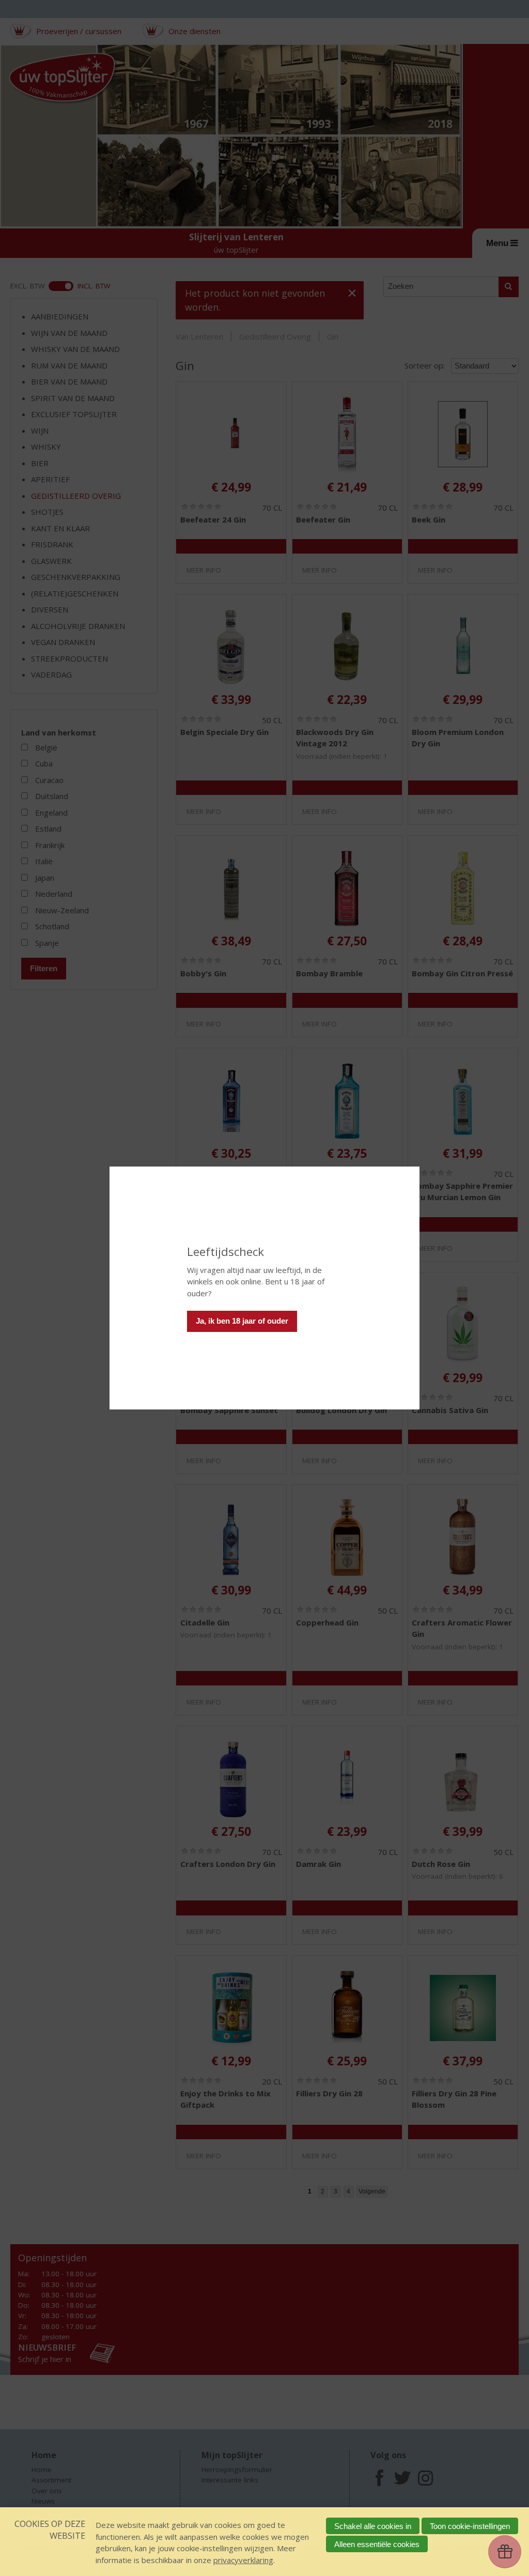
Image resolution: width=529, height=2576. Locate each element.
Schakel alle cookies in (373, 2526)
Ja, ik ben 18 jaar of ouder (242, 1321)
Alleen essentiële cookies (377, 2544)
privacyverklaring (243, 2560)
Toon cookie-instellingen (470, 2526)
